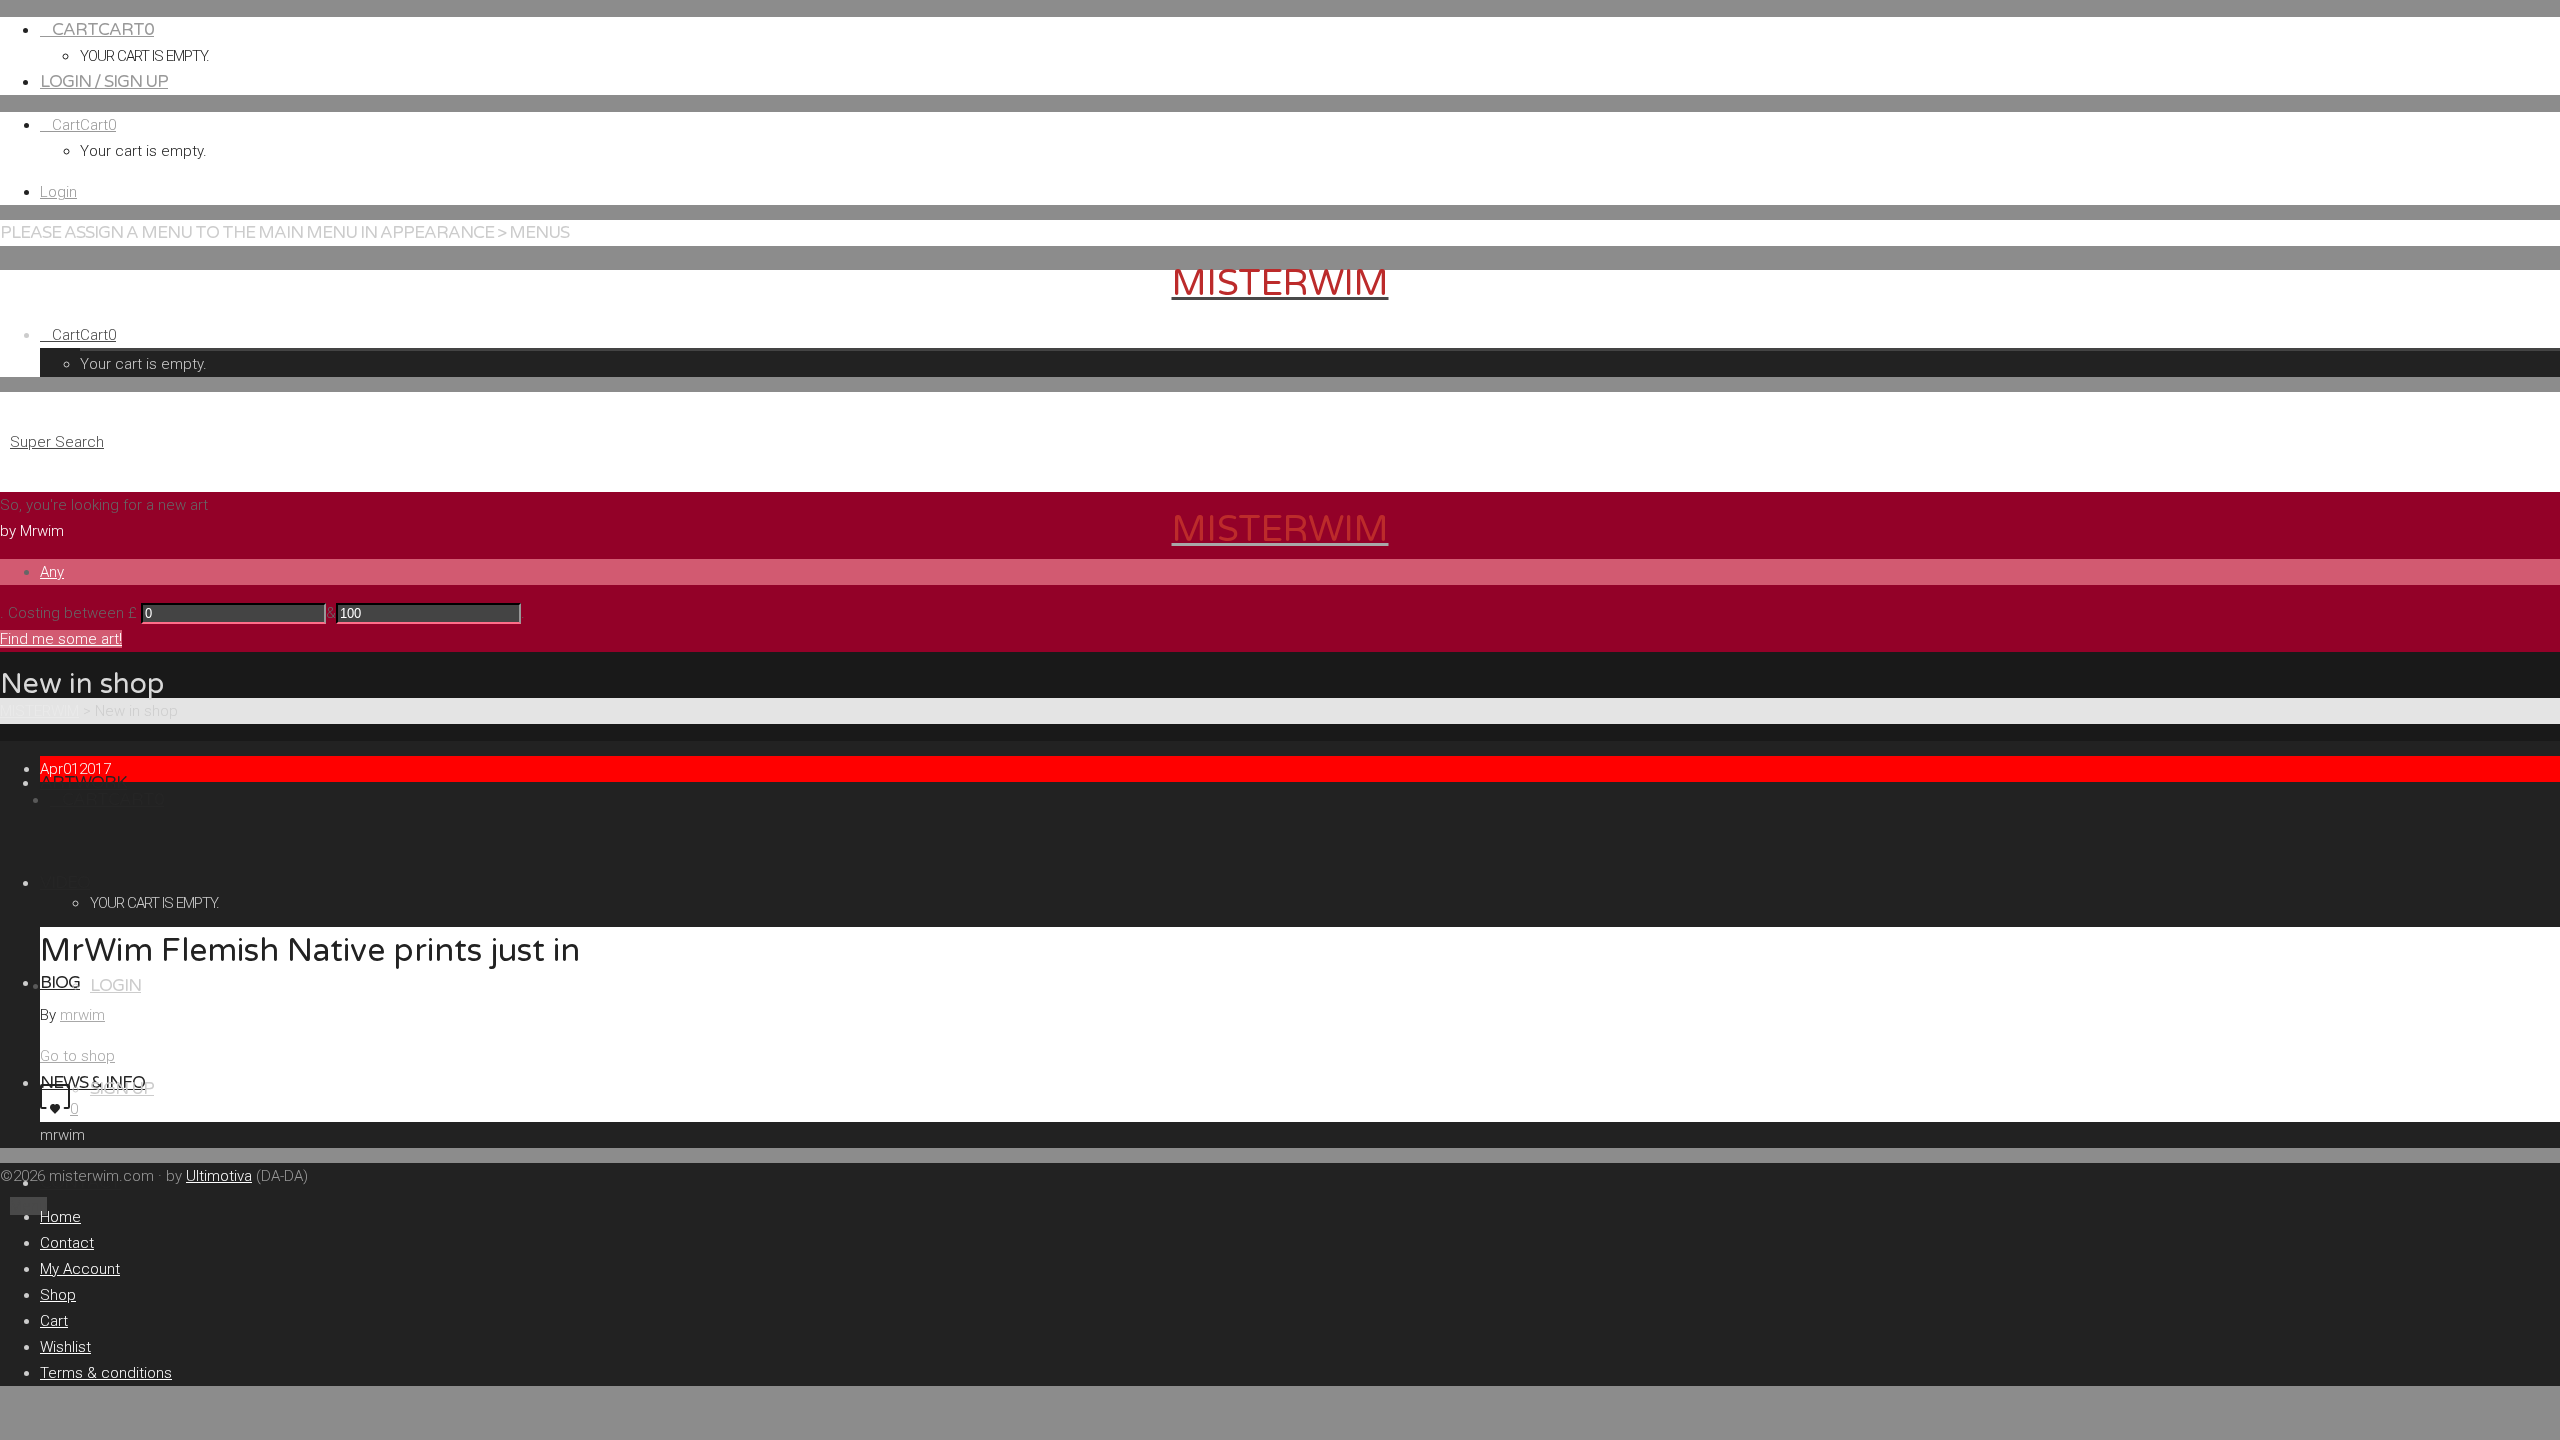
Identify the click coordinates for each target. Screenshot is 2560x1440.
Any (52, 572)
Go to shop (77, 1056)
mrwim (82, 1015)
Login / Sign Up (104, 81)
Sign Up (122, 1088)
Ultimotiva (219, 1176)
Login (58, 192)
